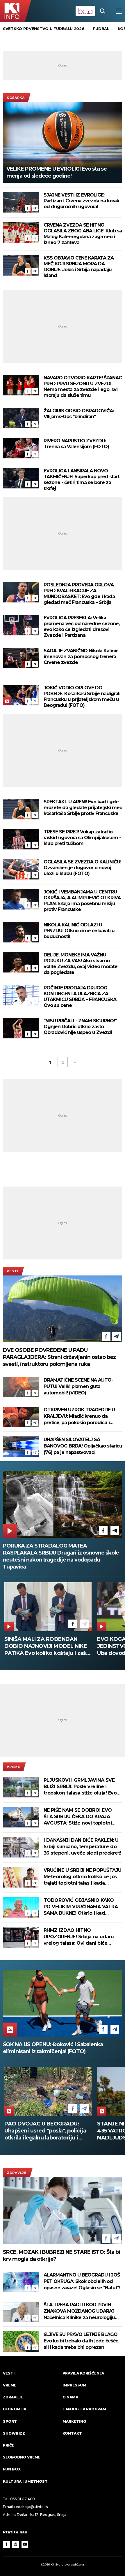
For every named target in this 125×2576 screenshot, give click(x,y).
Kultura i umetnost (25, 2481)
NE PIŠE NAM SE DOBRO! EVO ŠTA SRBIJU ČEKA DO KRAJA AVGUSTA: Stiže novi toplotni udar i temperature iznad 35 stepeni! (78, 1817)
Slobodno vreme (22, 2457)
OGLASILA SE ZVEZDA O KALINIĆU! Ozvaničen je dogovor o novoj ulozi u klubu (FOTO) (82, 868)
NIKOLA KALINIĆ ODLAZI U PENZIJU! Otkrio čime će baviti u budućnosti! (79, 931)
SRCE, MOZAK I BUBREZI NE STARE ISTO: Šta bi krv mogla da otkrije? (61, 2256)
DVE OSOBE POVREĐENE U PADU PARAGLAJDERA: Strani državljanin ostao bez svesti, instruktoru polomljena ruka (59, 1357)
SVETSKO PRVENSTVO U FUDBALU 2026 (44, 29)
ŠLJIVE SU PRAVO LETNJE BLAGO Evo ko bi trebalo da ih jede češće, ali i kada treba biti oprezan (81, 2341)
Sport (10, 2421)
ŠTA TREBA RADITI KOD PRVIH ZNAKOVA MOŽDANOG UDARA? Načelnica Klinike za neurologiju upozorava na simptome (79, 2311)
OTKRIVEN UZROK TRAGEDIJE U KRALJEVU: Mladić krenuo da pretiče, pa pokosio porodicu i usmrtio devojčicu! (79, 1416)
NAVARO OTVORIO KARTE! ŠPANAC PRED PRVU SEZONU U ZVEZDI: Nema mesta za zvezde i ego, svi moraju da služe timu (83, 387)
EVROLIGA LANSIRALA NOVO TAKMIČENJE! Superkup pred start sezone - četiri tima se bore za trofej (82, 480)
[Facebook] (28, 208)
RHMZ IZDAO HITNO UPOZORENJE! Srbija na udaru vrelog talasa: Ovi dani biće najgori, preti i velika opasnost (79, 1937)
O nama (70, 2397)
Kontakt (72, 2433)
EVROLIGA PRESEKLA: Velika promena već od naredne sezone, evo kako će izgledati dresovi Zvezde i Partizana (82, 627)
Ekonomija (15, 2409)
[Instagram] (16, 2544)
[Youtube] (25, 2544)
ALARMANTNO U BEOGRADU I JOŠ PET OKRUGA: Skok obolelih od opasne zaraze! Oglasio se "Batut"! (82, 2281)
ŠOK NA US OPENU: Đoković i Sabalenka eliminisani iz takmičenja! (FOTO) (53, 2048)
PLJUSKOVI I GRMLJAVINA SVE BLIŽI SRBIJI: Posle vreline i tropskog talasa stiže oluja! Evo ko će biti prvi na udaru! (80, 1787)
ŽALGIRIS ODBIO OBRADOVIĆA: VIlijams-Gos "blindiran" (79, 414)
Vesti (12, 1271)
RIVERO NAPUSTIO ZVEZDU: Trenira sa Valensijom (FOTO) (76, 444)
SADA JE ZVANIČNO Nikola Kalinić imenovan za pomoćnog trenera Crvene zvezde (81, 657)
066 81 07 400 (23, 2499)
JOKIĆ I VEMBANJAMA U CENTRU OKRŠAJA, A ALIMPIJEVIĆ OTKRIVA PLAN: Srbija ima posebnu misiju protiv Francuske (82, 901)
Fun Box (12, 2469)
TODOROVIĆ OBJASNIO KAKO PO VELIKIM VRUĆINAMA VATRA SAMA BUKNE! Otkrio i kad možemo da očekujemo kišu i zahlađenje (81, 1907)
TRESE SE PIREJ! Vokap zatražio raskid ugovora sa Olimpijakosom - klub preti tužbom (82, 838)
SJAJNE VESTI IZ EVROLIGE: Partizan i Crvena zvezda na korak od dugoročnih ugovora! (81, 201)
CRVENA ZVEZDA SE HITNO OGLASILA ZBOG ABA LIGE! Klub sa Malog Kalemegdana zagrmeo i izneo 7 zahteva (83, 234)
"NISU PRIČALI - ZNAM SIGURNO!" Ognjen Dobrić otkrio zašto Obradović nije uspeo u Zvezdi (80, 1027)
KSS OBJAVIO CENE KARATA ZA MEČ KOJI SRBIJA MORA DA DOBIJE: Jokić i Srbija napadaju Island (79, 267)
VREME (13, 1767)
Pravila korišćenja (83, 2373)
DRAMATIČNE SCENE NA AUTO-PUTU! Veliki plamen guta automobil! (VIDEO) (78, 1386)
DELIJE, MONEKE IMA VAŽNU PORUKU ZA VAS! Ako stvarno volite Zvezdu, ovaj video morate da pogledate (81, 964)
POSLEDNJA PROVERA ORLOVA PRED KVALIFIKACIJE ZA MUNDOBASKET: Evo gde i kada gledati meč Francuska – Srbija (79, 594)
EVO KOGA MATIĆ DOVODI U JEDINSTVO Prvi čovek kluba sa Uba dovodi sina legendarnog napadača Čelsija (46, 1646)
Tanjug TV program (84, 2409)
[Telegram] (35, 208)
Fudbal (101, 29)
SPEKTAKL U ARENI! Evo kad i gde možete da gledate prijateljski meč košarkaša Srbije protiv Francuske (83, 808)
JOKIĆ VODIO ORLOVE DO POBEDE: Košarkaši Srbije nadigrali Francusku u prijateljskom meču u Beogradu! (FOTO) (82, 696)
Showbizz (14, 2433)
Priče (9, 2445)
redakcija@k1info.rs (31, 2507)
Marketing (74, 2421)
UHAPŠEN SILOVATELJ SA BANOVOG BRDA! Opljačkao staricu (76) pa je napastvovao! (83, 1446)
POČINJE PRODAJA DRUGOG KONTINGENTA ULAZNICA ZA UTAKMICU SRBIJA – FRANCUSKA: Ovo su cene (80, 997)
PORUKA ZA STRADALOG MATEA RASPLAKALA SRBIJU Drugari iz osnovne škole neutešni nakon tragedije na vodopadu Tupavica (61, 1556)
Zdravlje (17, 2173)
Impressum (74, 2385)
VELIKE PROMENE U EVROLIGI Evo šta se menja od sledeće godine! (57, 172)
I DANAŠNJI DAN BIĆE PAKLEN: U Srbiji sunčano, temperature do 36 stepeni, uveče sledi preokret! (82, 1847)
